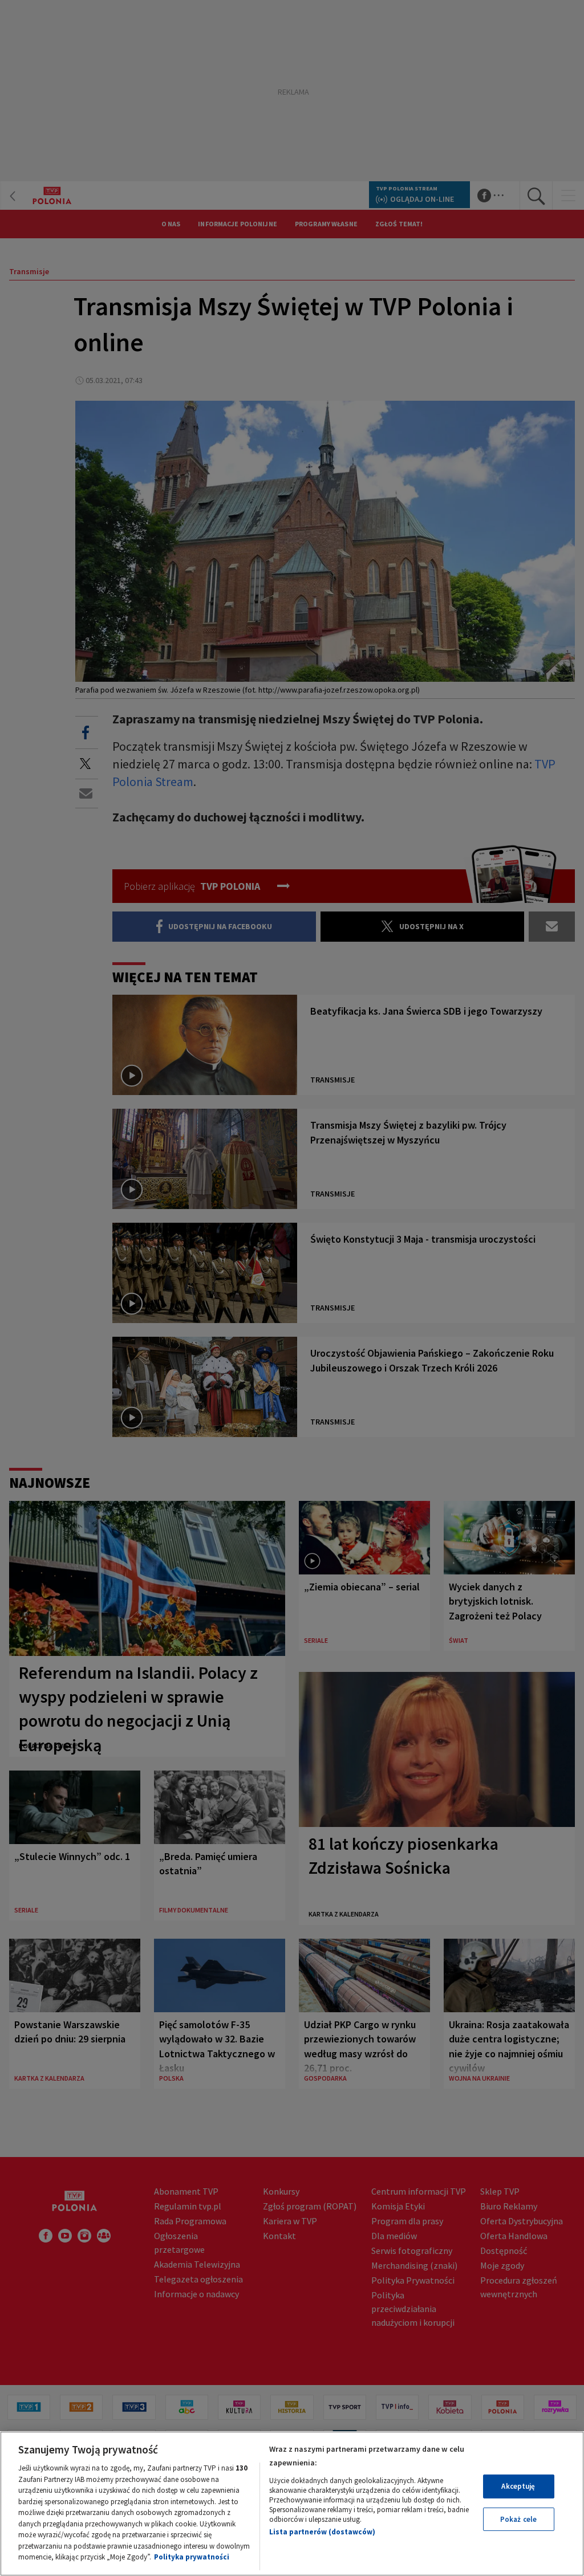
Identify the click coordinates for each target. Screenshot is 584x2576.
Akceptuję (518, 2486)
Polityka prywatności (192, 2557)
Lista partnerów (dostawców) (322, 2532)
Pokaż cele (518, 2519)
